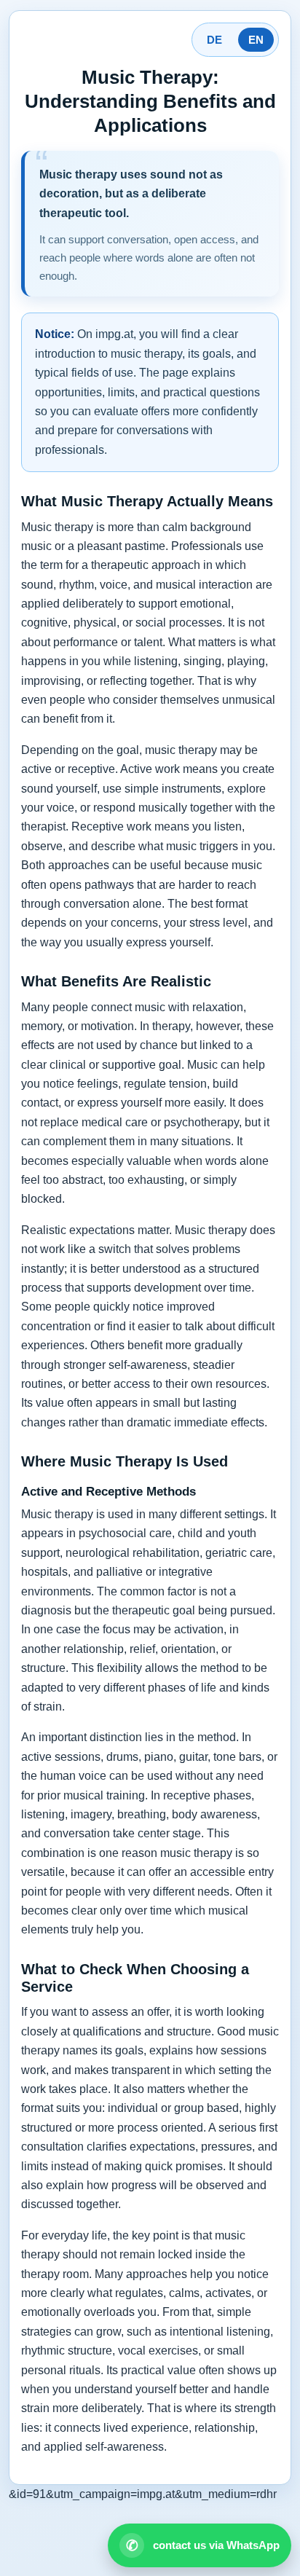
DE (214, 40)
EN (256, 40)
